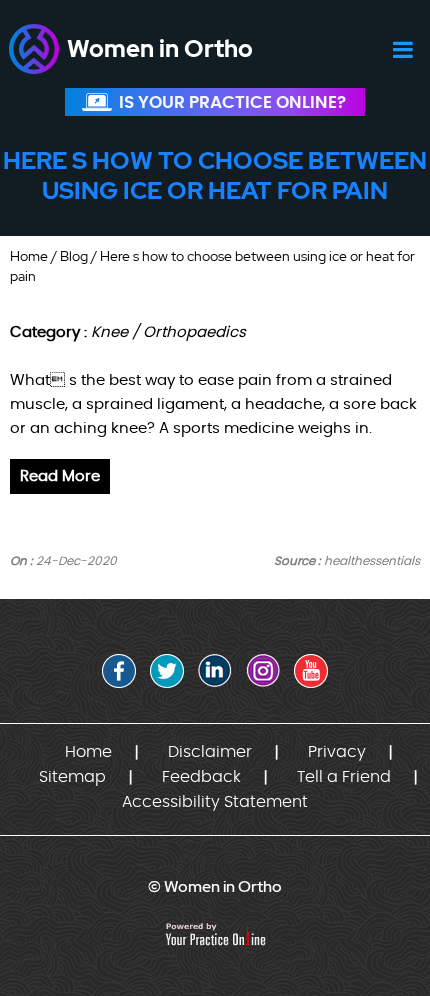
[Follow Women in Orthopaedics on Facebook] (119, 671)
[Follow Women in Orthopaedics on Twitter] (167, 671)
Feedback (201, 777)
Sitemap (72, 777)
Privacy (337, 752)
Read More (60, 476)
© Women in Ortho (215, 886)
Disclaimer (210, 752)
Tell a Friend (344, 777)
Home (29, 256)
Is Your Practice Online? (232, 102)
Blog (74, 256)
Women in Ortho (160, 48)
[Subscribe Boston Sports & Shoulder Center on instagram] (263, 671)
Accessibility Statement (215, 802)
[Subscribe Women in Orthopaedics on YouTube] (311, 671)
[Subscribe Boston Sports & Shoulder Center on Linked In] (215, 671)
